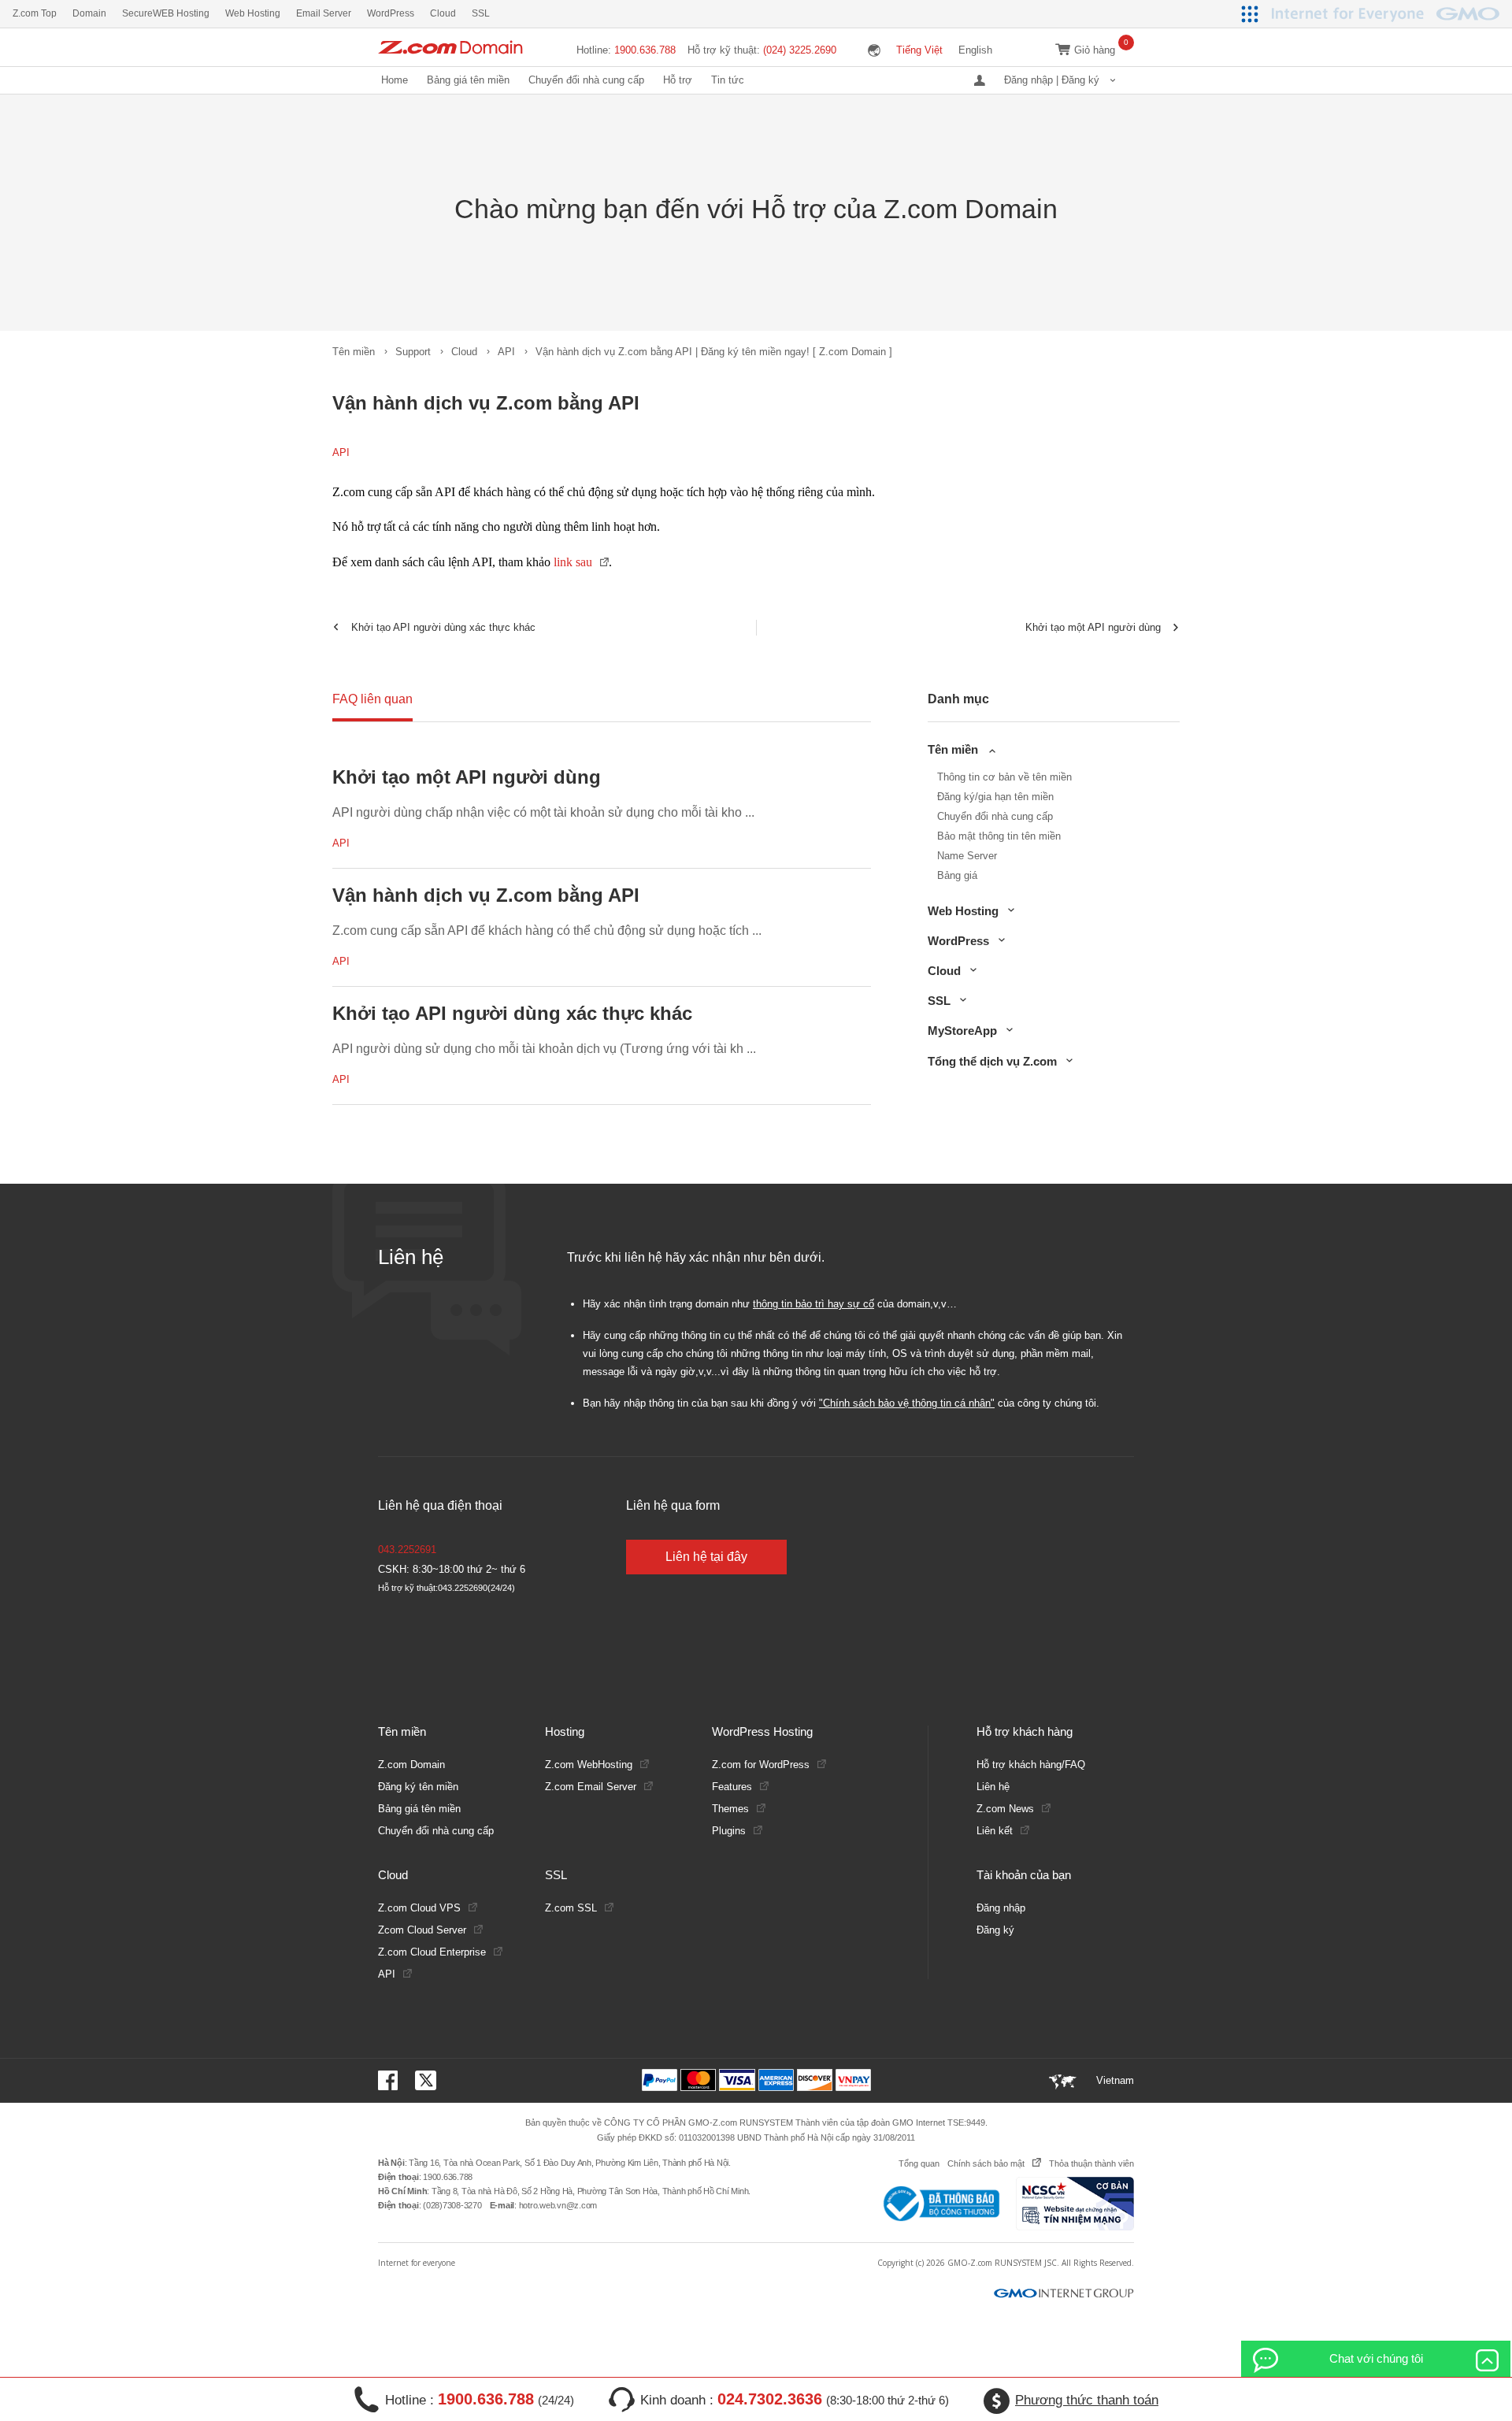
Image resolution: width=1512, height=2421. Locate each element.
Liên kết (995, 1831)
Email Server (324, 13)
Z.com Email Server (591, 1787)
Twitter (426, 2080)
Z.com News (1005, 1809)
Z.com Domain (411, 1765)
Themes (730, 1809)
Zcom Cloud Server (422, 1930)
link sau (573, 562)
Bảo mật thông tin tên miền (999, 836)
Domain (89, 13)
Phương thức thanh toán (1087, 2400)
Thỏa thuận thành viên (1091, 2163)
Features (732, 1787)
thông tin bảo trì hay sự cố (813, 1304)
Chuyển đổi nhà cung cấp (586, 80)
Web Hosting (253, 13)
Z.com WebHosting (589, 1765)
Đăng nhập (1001, 1908)
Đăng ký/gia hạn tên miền (995, 797)
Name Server (967, 856)
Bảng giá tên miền (468, 80)
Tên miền (354, 352)
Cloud (464, 352)
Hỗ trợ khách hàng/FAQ (1031, 1765)
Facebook (391, 2080)
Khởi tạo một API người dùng (1093, 627)
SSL (481, 13)
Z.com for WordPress (761, 1765)
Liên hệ (993, 1787)
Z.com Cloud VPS (419, 1908)
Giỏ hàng (1095, 50)
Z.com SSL (571, 1908)
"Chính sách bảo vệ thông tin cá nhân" (907, 1403)
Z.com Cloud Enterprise (432, 1952)
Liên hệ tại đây (706, 1557)
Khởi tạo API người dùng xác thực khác (443, 627)
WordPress (391, 13)
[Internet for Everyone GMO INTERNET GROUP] (1388, 14)
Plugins (729, 1831)
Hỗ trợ (678, 80)
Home (395, 80)
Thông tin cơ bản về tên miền (1004, 777)
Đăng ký (995, 1930)
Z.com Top (35, 13)
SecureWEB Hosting (166, 13)
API (506, 352)
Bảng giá (957, 875)
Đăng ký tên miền (418, 1787)
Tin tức (728, 80)
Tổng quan (919, 2163)
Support (413, 352)
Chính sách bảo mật (986, 2163)
